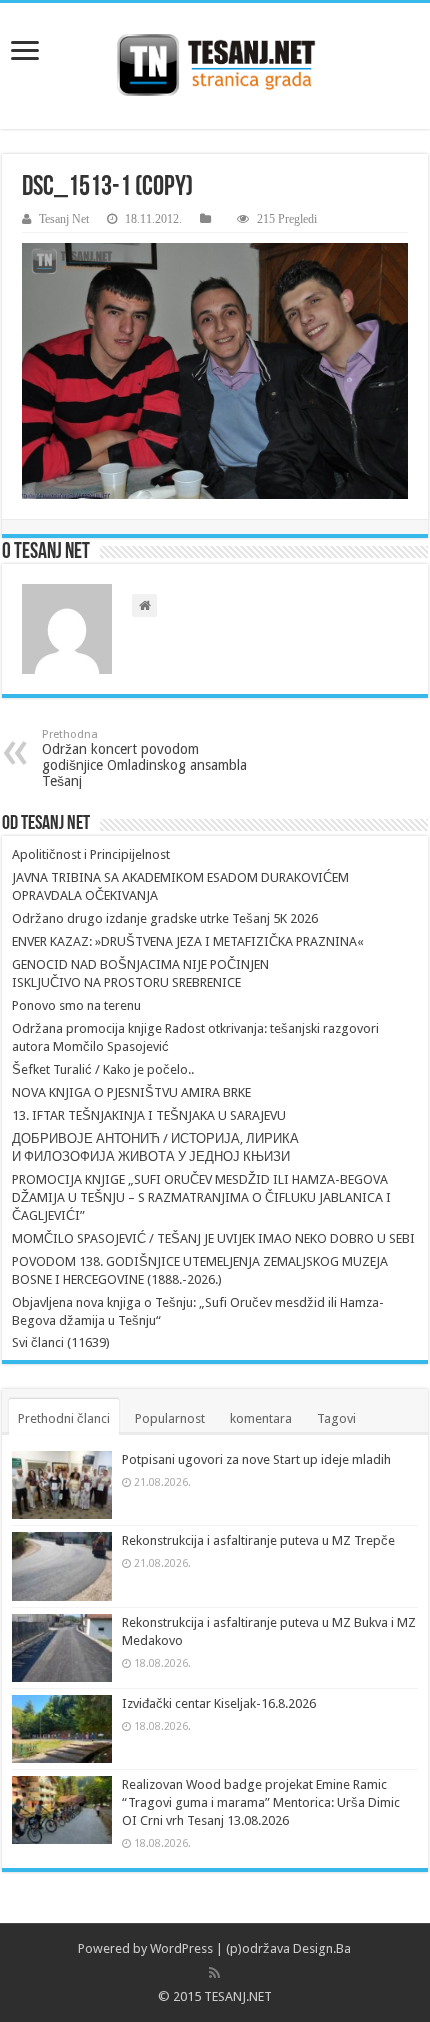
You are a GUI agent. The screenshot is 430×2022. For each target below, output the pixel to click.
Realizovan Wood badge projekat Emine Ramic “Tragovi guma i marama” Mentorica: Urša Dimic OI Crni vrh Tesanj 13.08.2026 (261, 1802)
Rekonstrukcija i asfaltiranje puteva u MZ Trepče (258, 1540)
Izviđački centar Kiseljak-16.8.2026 (219, 1703)
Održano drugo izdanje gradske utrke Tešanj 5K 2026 (165, 918)
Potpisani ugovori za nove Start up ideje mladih (256, 1459)
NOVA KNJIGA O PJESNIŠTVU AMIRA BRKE (131, 1092)
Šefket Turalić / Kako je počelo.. (103, 1069)
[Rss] (214, 1973)
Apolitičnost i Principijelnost (91, 854)
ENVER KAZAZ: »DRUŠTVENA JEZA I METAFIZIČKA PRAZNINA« (188, 941)
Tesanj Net (64, 219)
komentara (261, 1418)
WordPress (181, 1948)
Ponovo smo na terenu (76, 1005)
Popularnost (170, 1418)
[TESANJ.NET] (215, 66)
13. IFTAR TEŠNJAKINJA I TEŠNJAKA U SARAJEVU (149, 1115)
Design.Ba (322, 1948)
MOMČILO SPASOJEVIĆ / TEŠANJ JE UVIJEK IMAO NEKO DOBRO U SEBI (213, 1238)
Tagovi (336, 1418)
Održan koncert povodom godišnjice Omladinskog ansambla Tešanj (144, 758)
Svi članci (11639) (61, 1342)
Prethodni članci (64, 1418)
